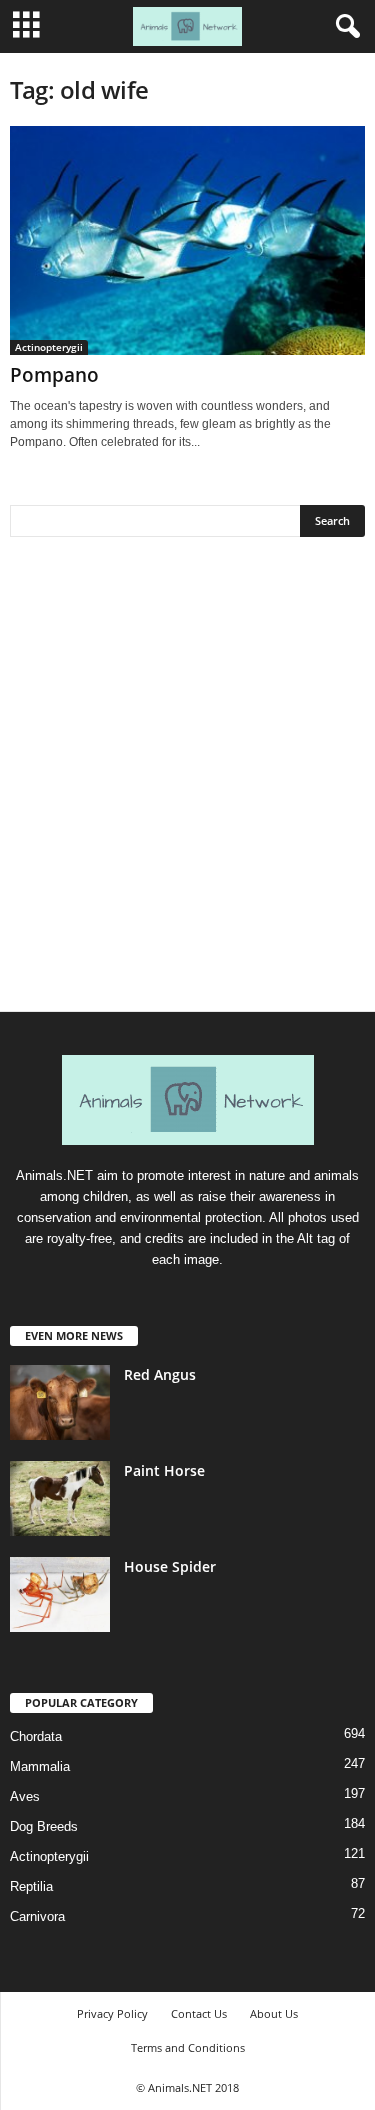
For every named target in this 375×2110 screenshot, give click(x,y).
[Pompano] (187, 240)
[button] (344, 27)
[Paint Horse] (60, 1498)
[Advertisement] (187, 781)
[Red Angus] (60, 1402)
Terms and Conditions (188, 2047)
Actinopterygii (49, 347)
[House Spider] (60, 1594)
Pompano (54, 375)
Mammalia (40, 1766)
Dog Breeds (44, 1826)
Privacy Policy (112, 2013)
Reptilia (31, 1886)
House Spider (170, 1566)
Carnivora (37, 1916)
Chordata (36, 1736)
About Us (274, 2013)
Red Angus (160, 1374)
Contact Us (199, 2013)
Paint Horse (164, 1470)
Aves (25, 1796)
